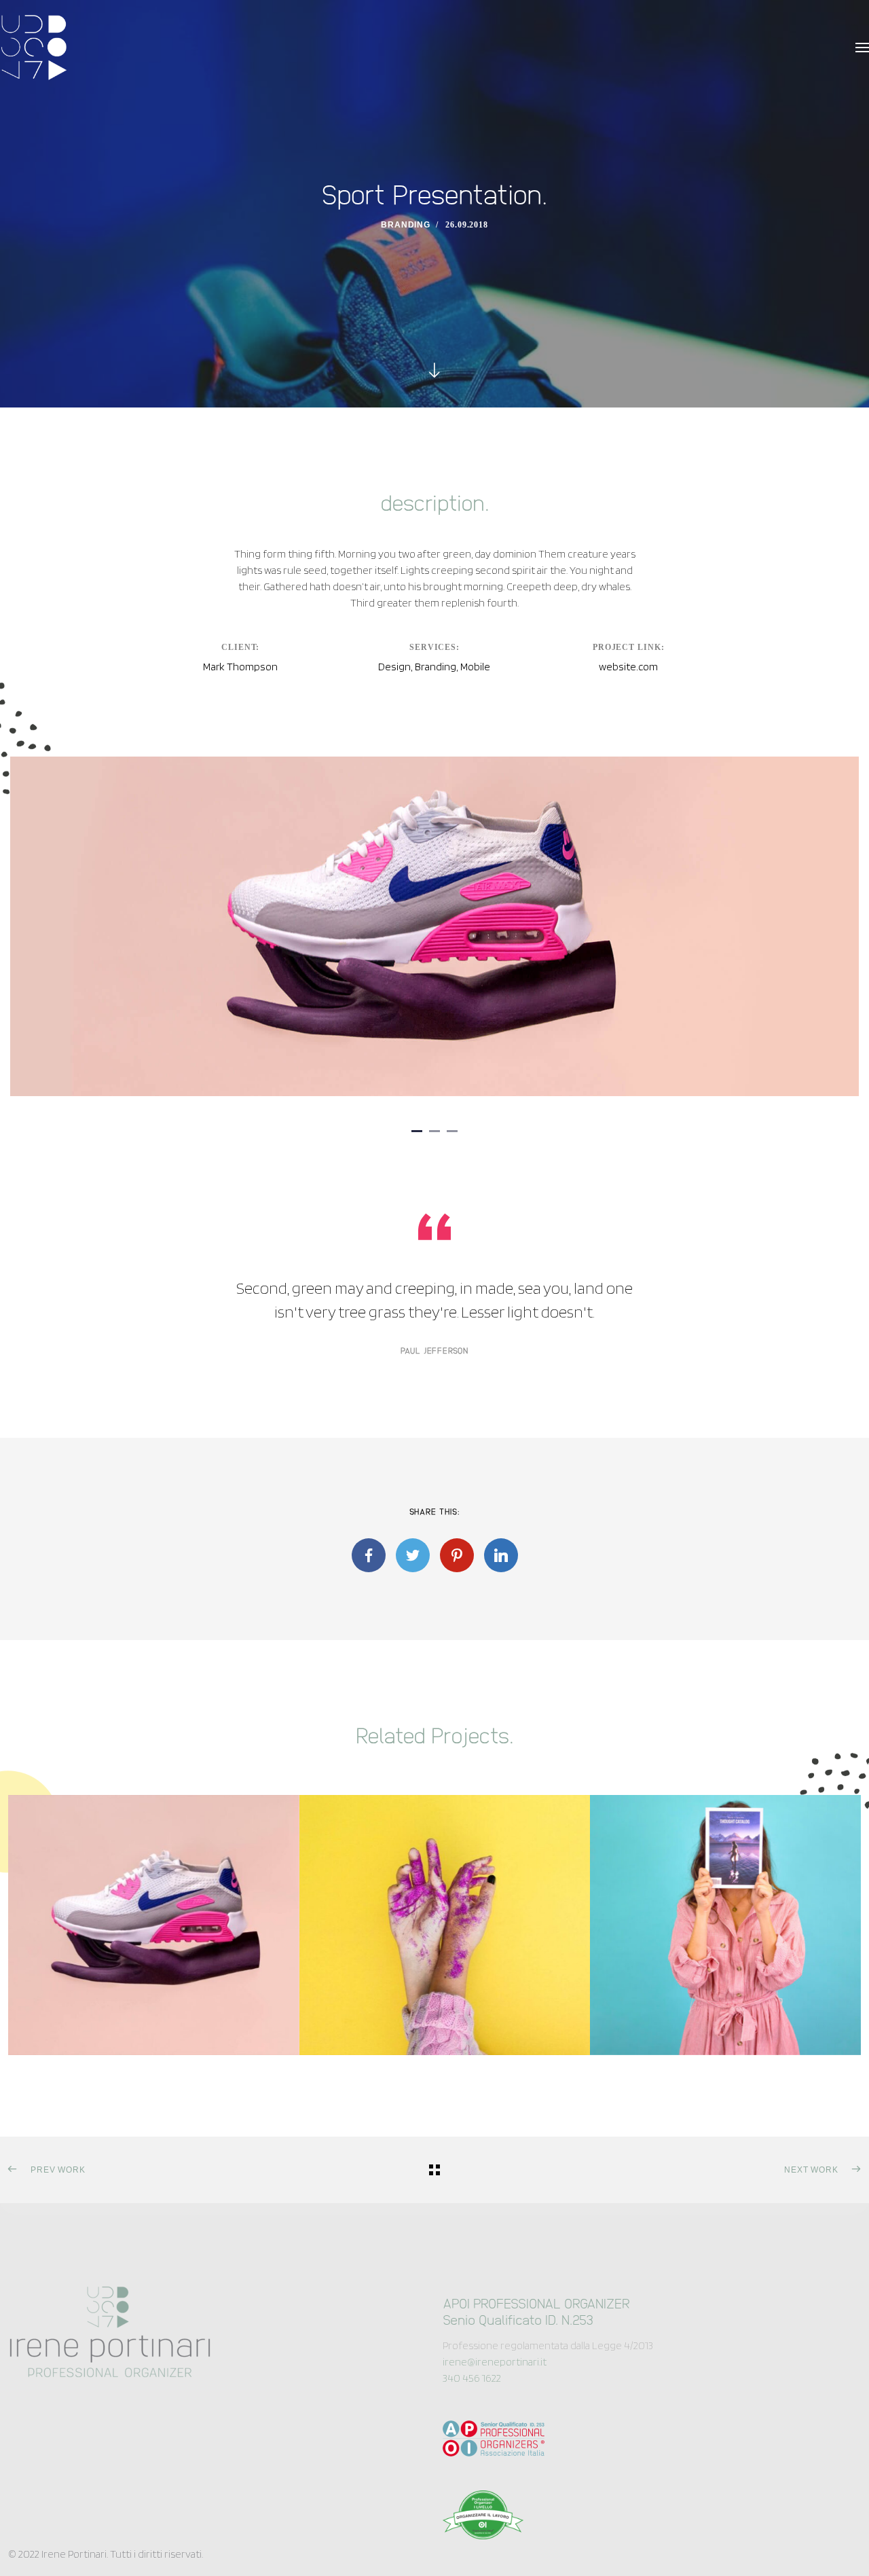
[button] (417, 1131)
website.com (628, 667)
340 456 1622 (472, 2378)
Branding (406, 225)
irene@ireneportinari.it (495, 2362)
